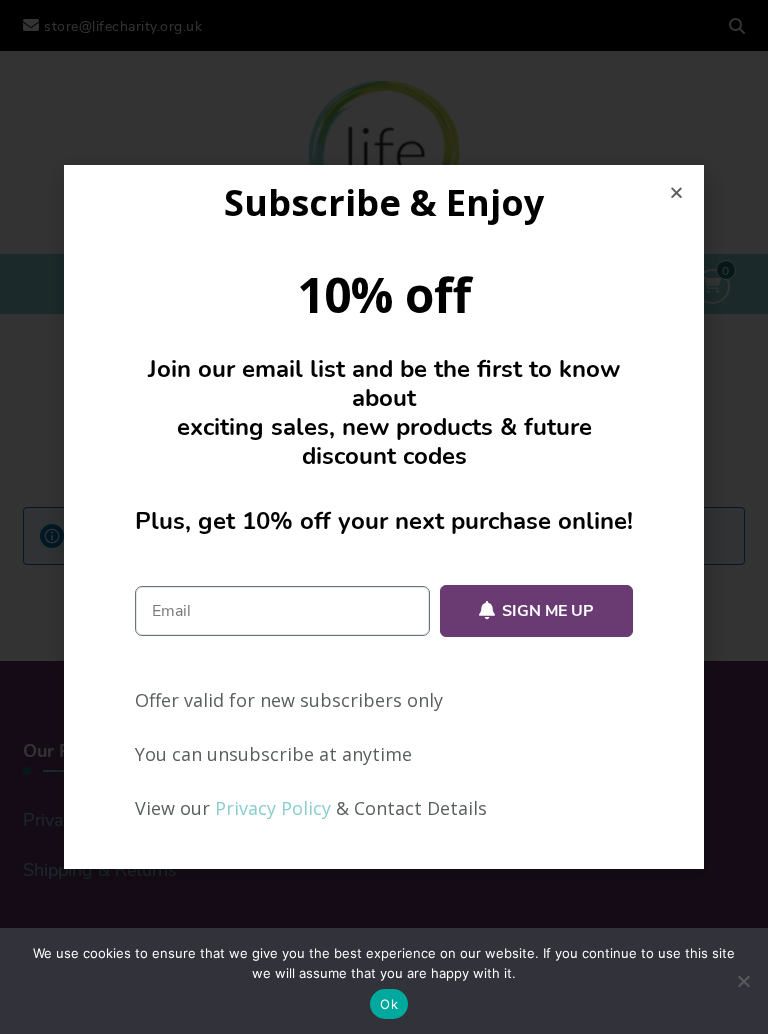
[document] (384, 517)
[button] (676, 192)
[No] (743, 981)
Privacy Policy (273, 808)
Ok (389, 1004)
